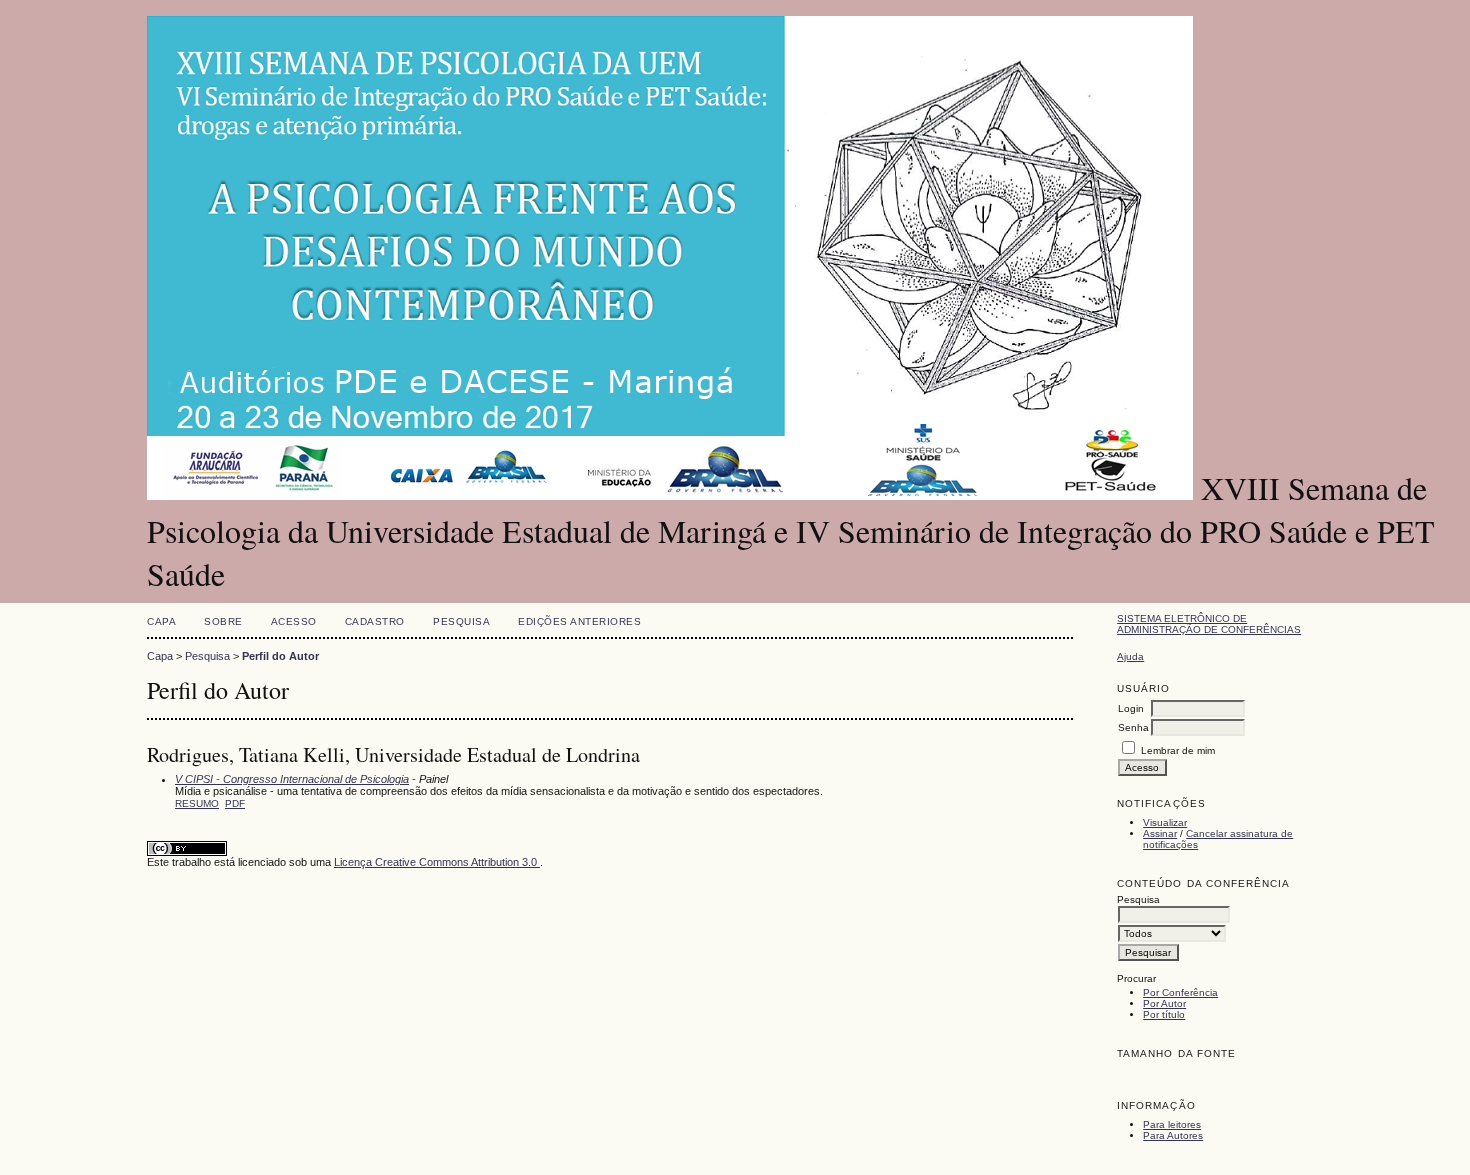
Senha (1133, 727)
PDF (235, 803)
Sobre (223, 621)
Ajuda (1130, 656)
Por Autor (1164, 1003)
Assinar (1160, 833)
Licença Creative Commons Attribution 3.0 (437, 862)
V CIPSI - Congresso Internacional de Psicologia (292, 779)
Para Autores (1173, 1135)
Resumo (197, 803)
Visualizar (1165, 822)
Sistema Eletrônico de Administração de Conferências (1209, 624)
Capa (161, 621)
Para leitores (1172, 1124)
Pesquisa (461, 621)
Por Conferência (1180, 992)
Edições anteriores (579, 621)
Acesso (294, 621)
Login (1131, 708)
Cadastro (375, 621)
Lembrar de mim (1178, 750)
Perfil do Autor (280, 656)
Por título (1164, 1014)
